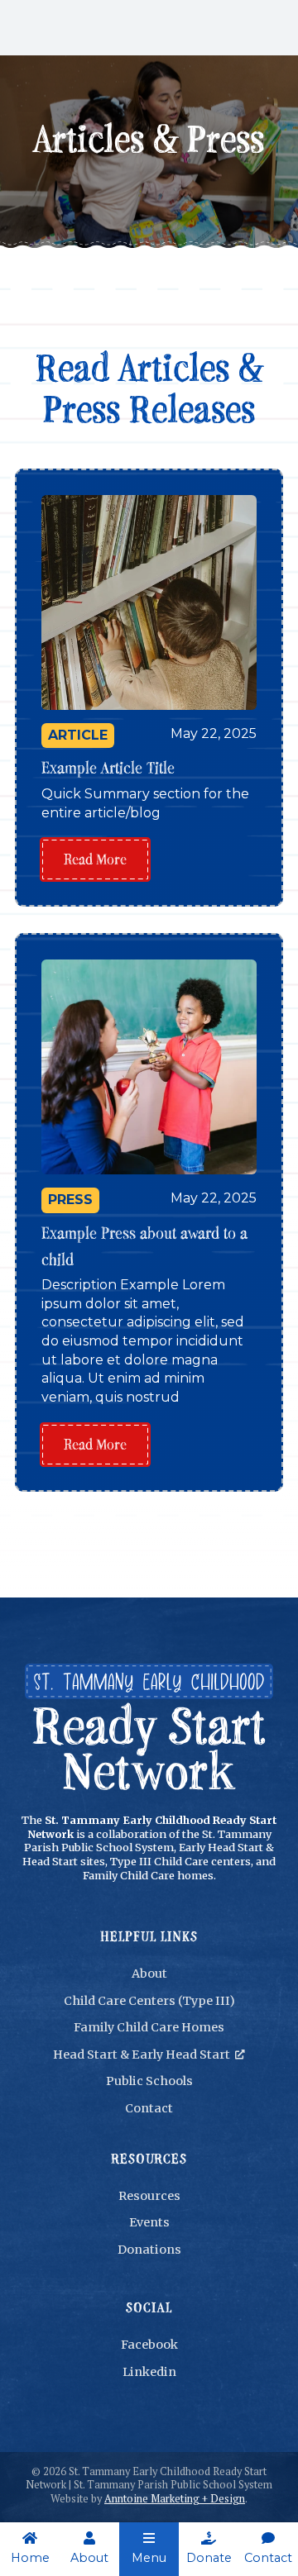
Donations (149, 2250)
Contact (149, 2108)
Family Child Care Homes (149, 2027)
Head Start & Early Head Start (149, 2055)
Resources (149, 2196)
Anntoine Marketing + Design (175, 2499)
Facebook (149, 2345)
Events (149, 2222)
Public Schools (149, 2081)
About (149, 1974)
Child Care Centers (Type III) (149, 2001)
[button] (149, 2549)
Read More (95, 859)
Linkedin (149, 2372)
